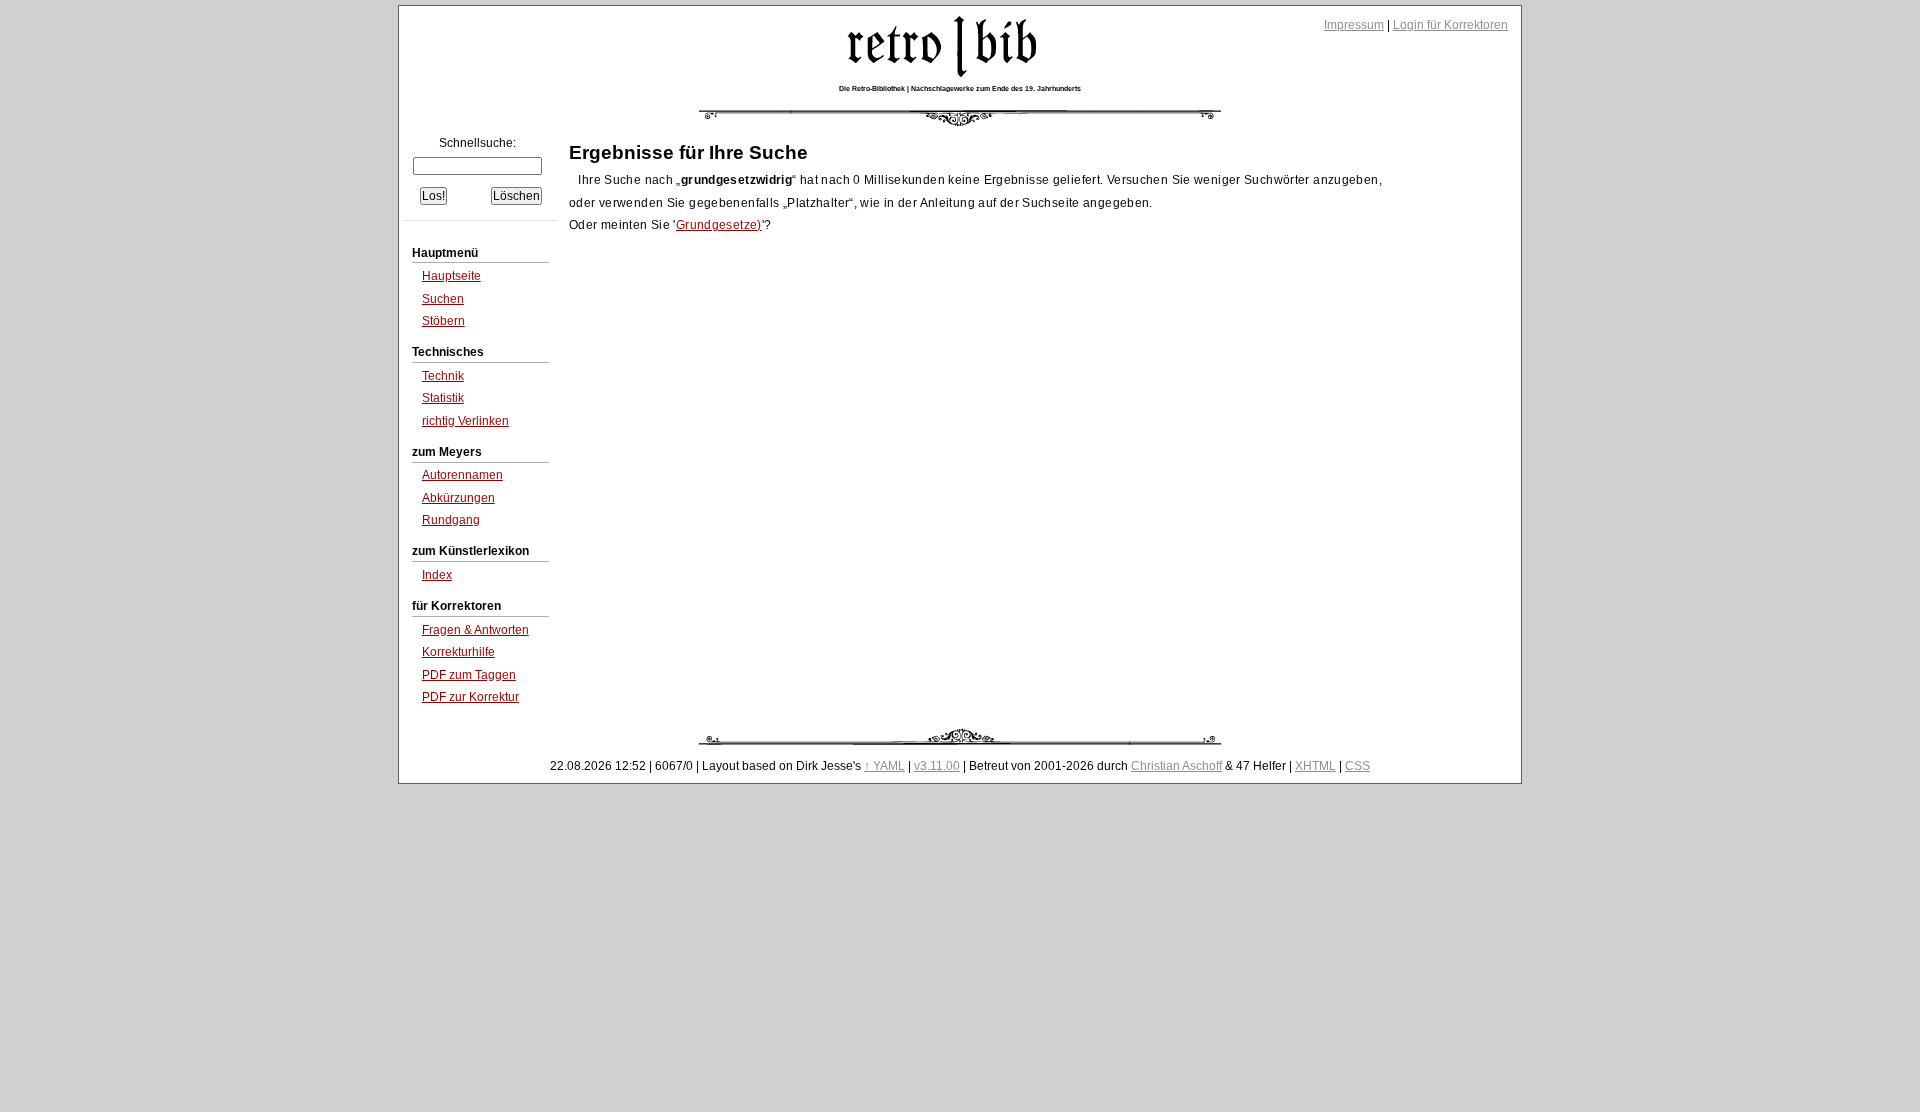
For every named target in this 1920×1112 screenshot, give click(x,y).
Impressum (1354, 25)
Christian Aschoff (1176, 766)
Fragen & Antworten (475, 630)
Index (437, 575)
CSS (1357, 766)
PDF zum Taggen (469, 675)
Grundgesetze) (719, 225)
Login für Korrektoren (1450, 25)
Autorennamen (462, 475)
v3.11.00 (937, 766)
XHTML (1315, 766)
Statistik (443, 398)
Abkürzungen (458, 498)
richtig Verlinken (465, 421)
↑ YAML (884, 766)
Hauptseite (451, 276)
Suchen (443, 299)
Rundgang (451, 520)
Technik (443, 376)
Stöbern (443, 321)
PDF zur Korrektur (470, 697)
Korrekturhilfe (458, 652)
